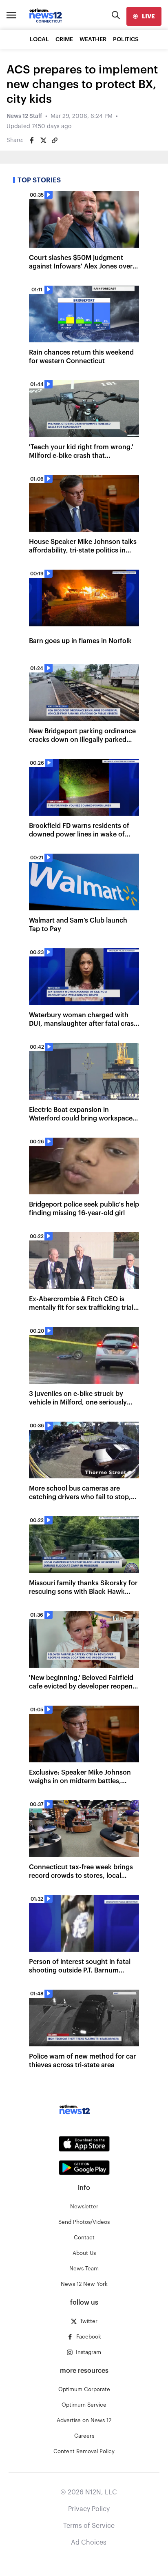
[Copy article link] (55, 140)
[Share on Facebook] (32, 140)
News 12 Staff (24, 116)
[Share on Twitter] (43, 140)
